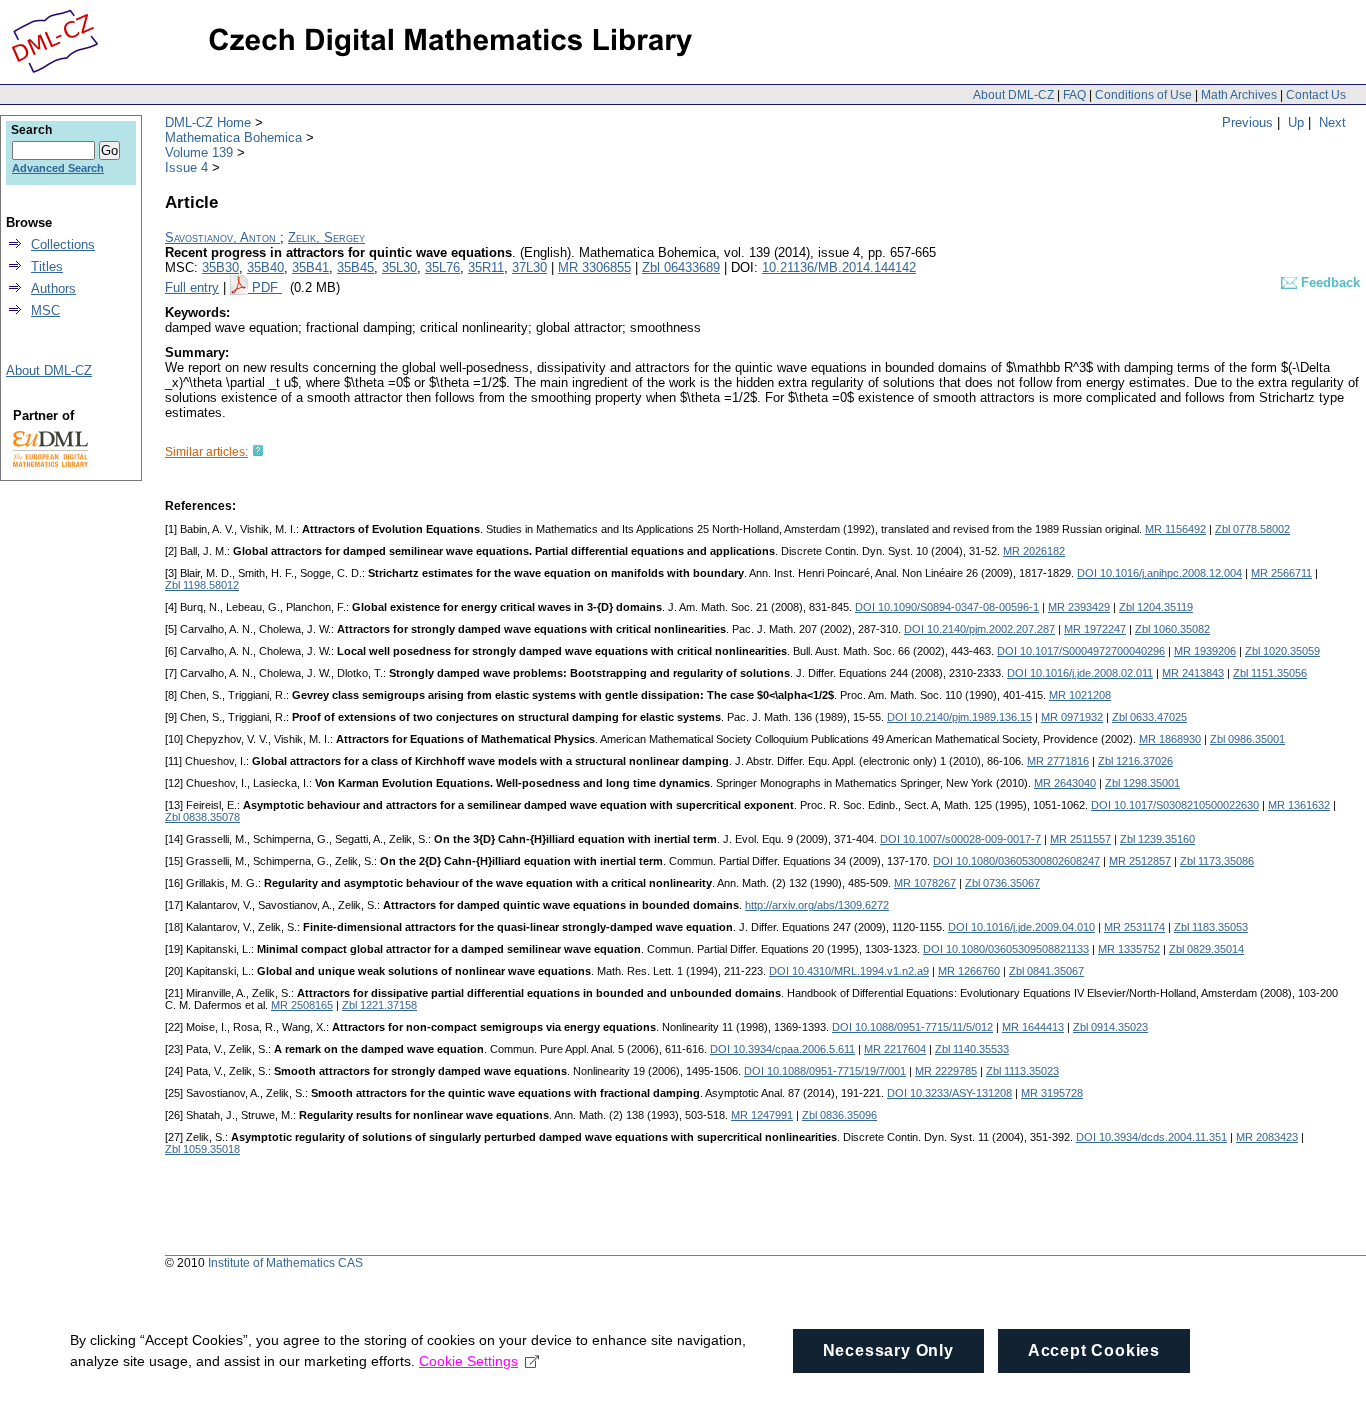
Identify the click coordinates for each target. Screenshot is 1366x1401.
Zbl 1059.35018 (202, 1149)
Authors (53, 288)
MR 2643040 (1065, 783)
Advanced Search (58, 168)
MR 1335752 (1129, 949)
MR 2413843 (1193, 673)
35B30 (220, 267)
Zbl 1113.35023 (1022, 1071)
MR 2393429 (1079, 607)
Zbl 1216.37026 (1135, 761)
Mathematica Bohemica (233, 137)
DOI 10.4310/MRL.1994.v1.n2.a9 (849, 971)
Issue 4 (186, 167)
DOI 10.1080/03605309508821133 (1006, 949)
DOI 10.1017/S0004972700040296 (1081, 651)
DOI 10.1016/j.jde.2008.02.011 (1080, 673)
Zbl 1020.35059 (1282, 651)
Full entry (192, 287)
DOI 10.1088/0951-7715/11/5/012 (912, 1027)
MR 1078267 (925, 883)
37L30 (529, 267)
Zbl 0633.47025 (1149, 717)
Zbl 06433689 (681, 267)
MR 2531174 (1134, 927)
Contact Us (1316, 95)
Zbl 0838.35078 (202, 817)
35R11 (486, 267)
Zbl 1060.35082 (1172, 629)
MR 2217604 (895, 1049)
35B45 (355, 267)
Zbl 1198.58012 (202, 585)
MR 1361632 (1299, 805)
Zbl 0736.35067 (1002, 883)
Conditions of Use (1143, 95)
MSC (45, 310)
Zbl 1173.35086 (1217, 861)
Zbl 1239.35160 (1157, 839)
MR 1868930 (1170, 739)
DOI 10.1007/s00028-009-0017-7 (960, 839)
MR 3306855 (594, 267)
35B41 (310, 267)
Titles (47, 266)
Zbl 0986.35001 (1247, 739)
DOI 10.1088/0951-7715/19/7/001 (825, 1071)
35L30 (399, 267)
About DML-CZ (1013, 95)
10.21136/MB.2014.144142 (839, 267)
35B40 (265, 267)
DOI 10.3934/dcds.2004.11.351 (1151, 1137)
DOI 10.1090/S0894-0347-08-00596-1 (947, 607)
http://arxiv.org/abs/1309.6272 (817, 905)
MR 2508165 (302, 1005)
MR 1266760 (969, 971)
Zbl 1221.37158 (379, 1005)
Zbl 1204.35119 (1156, 607)
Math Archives (1239, 95)
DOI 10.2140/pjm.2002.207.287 (979, 629)
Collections (63, 244)
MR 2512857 (1140, 861)
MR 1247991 (762, 1115)
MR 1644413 (1033, 1027)
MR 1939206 (1205, 651)
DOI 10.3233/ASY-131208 (949, 1093)
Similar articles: (206, 452)
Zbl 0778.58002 (1252, 529)
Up (1296, 122)
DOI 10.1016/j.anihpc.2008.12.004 (1159, 573)
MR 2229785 (946, 1071)
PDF (267, 287)
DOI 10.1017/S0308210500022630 (1175, 805)
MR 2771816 (1058, 761)
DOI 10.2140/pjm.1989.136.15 (959, 717)
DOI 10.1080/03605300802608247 (1016, 861)
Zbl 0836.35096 (839, 1115)
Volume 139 (199, 152)
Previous (1247, 122)
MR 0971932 (1072, 717)
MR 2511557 (1080, 839)
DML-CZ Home (208, 122)
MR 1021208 (1080, 695)
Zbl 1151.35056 (1270, 673)
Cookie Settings (468, 1361)
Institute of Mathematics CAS (285, 1263)
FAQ (1074, 95)
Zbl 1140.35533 (972, 1049)
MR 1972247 (1095, 629)
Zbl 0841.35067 (1046, 971)
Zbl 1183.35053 (1211, 927)
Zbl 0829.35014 (1206, 949)
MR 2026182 (1034, 551)
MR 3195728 (1052, 1093)
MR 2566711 (1281, 573)
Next (1332, 122)
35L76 (442, 267)
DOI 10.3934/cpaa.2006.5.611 (782, 1049)
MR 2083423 (1267, 1137)
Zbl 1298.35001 (1142, 783)
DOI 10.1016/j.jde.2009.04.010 (1021, 927)
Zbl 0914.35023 (1110, 1027)
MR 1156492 (1175, 529)
